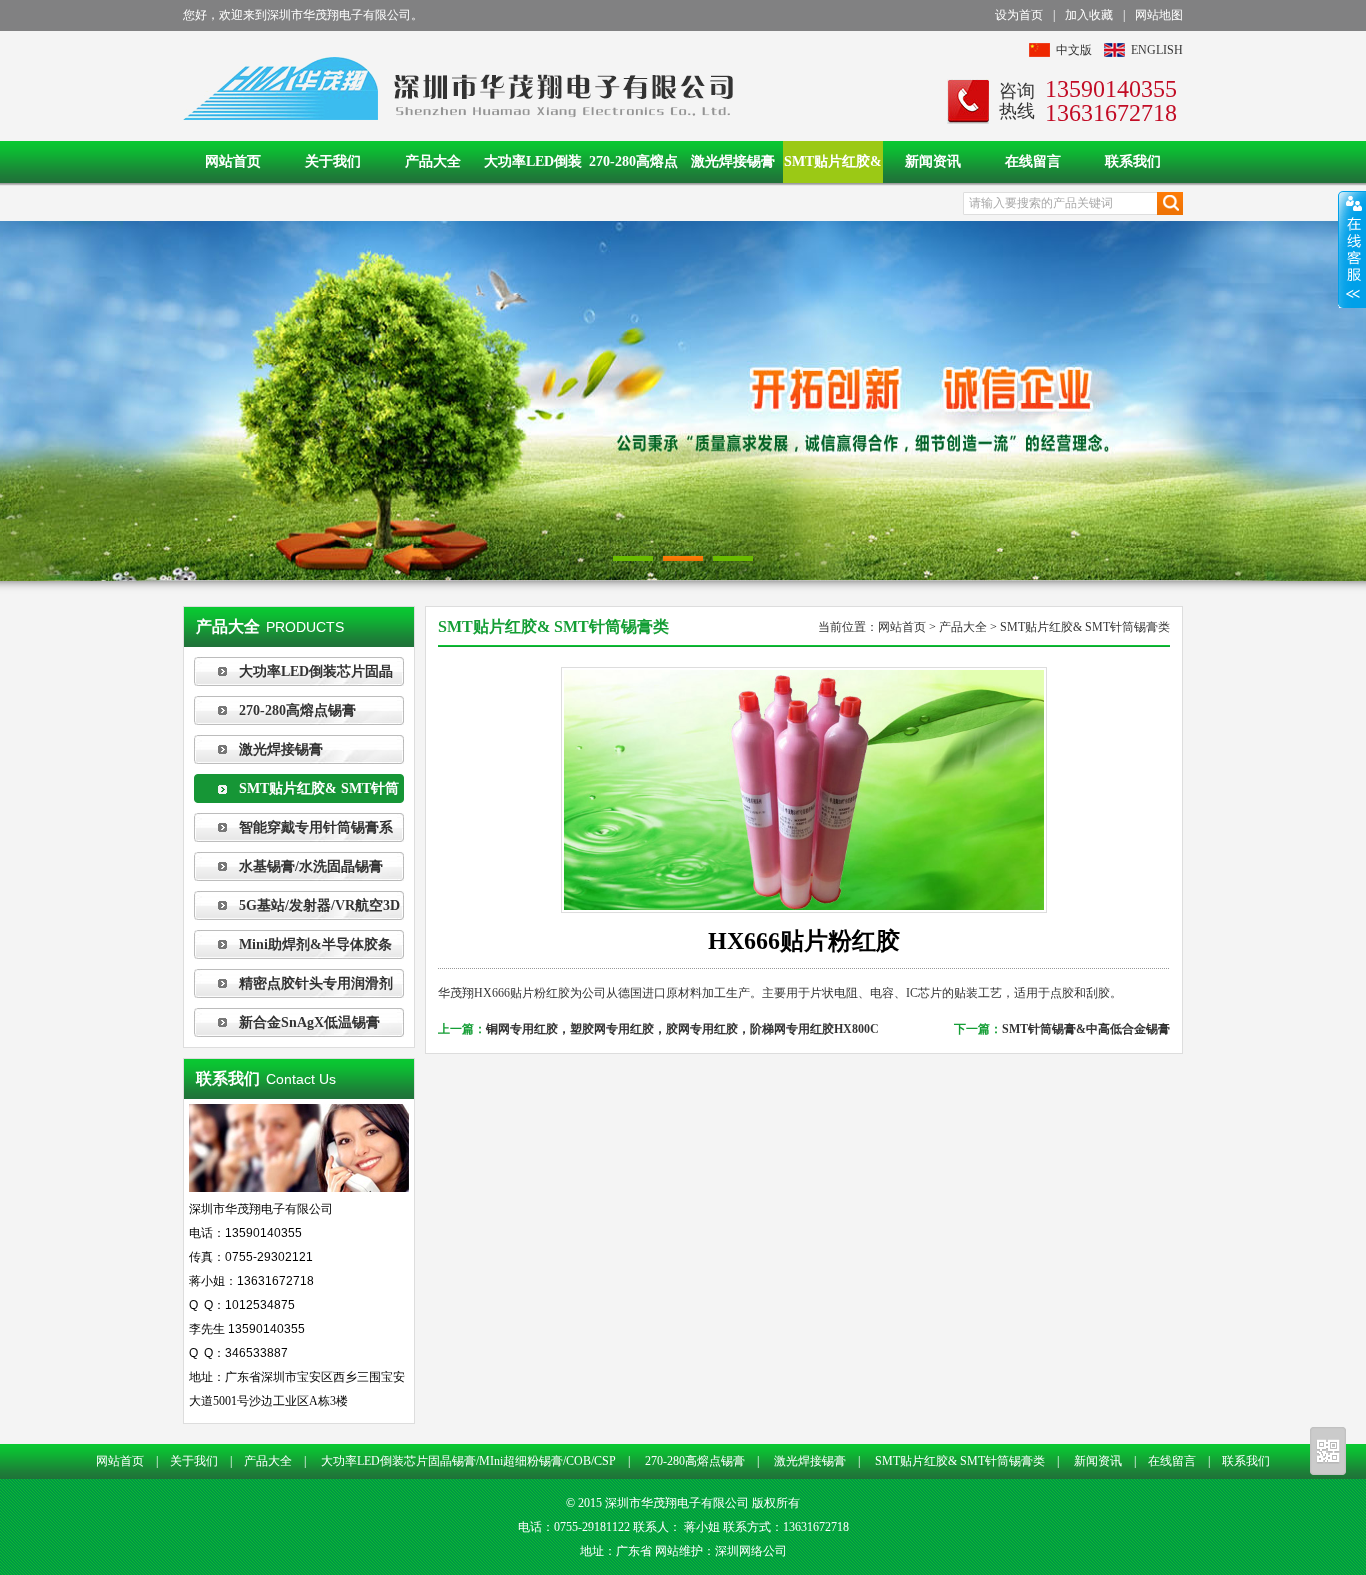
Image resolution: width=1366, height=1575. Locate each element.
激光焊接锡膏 (733, 161)
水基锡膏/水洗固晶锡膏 (311, 866)
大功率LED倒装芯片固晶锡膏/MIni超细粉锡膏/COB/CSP (533, 168)
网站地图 (1159, 15)
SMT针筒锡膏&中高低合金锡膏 (1086, 1029)
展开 (1352, 249)
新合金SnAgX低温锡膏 (309, 1022)
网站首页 (233, 161)
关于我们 (333, 161)
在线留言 (1033, 161)
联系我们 (1133, 161)
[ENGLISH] (1114, 53)
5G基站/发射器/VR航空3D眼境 (297, 909)
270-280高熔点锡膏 (633, 168)
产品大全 (433, 161)
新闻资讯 (933, 161)
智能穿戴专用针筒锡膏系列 (293, 831)
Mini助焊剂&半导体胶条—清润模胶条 (293, 948)
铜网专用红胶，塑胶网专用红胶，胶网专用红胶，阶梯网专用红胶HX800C (682, 1029)
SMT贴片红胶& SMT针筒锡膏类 (833, 168)
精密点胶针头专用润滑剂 (316, 983)
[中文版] (1039, 53)
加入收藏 (1089, 15)
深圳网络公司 (751, 1551)
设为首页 (1019, 15)
